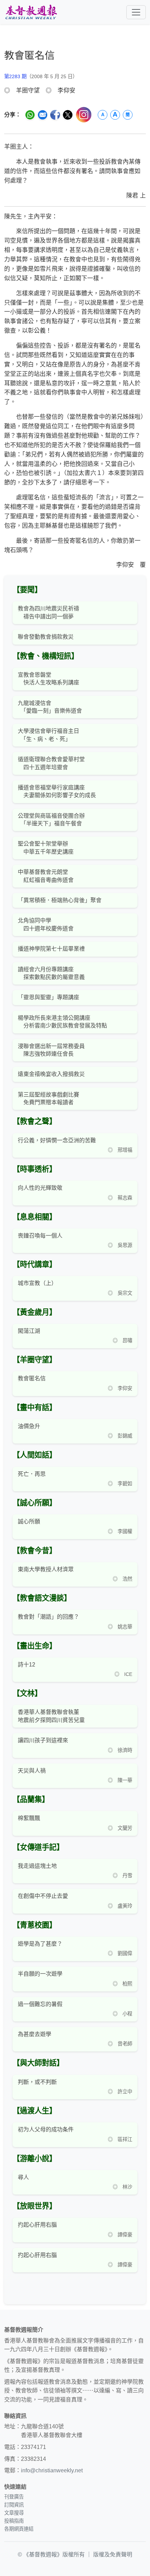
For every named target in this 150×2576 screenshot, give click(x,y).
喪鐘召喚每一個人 (40, 1236)
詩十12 (27, 1665)
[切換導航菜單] (136, 12)
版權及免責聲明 (113, 2555)
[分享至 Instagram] (84, 115)
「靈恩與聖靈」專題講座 (48, 997)
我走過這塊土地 (37, 1866)
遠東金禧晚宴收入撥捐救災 (51, 1074)
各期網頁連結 (19, 2529)
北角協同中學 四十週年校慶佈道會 (46, 924)
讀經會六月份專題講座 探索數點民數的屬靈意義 (51, 973)
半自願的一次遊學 (40, 1974)
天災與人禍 (32, 1771)
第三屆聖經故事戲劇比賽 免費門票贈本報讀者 (48, 1098)
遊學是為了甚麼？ (40, 1944)
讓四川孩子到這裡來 (43, 1740)
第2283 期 (15, 76)
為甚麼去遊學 (35, 2034)
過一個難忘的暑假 (40, 2004)
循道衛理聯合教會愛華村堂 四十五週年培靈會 (51, 763)
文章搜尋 (14, 2513)
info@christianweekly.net (52, 2470)
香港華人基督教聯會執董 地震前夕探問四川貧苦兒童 (51, 1716)
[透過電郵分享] (43, 115)
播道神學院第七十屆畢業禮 (51, 949)
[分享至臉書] (55, 115)
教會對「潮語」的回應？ (48, 1617)
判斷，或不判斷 (37, 2082)
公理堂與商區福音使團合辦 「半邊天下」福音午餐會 (51, 820)
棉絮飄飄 (29, 1818)
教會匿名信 (32, 1378)
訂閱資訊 (14, 2505)
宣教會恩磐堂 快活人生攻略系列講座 (48, 679)
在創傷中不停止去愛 (43, 1896)
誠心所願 (29, 1521)
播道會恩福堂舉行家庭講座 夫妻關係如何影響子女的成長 (57, 791)
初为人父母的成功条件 (46, 2129)
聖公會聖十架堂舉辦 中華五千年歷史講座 (46, 848)
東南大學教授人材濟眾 (46, 1569)
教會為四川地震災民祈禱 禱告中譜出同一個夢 (48, 612)
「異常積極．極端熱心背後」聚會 (60, 900)
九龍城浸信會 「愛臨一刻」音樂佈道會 (50, 707)
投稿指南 (14, 2521)
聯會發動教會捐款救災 (46, 637)
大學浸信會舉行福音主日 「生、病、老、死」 (48, 735)
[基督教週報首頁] (31, 12)
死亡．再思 (32, 1474)
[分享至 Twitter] (68, 115)
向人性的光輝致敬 (40, 1188)
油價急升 (29, 1426)
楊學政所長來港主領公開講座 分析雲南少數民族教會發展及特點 (62, 1022)
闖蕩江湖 (29, 1331)
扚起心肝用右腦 (37, 2225)
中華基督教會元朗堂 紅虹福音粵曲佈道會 (46, 876)
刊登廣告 (14, 2497)
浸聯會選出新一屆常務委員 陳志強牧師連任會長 (51, 1050)
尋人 (23, 2177)
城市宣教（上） (37, 1283)
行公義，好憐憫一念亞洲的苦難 (57, 1140)
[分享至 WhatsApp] (30, 115)
